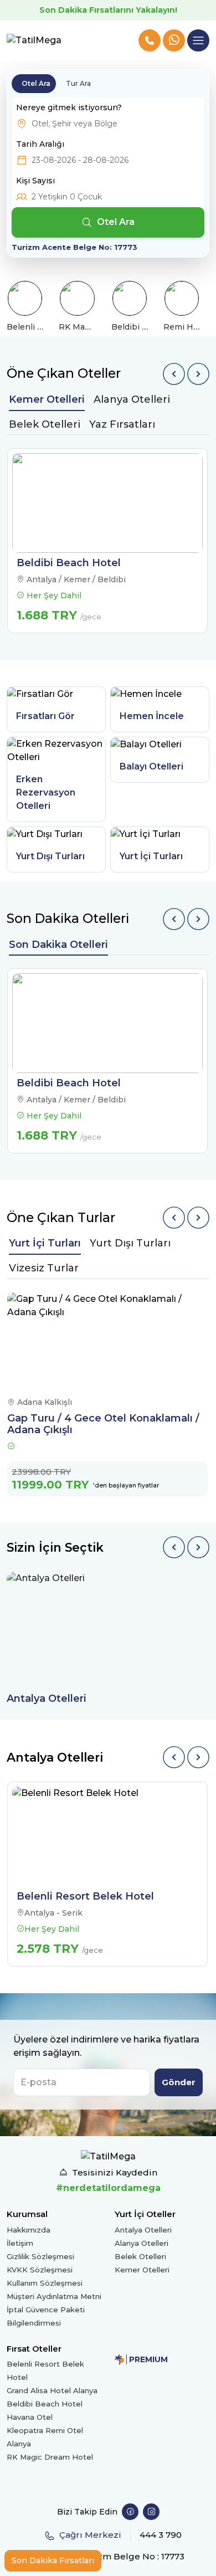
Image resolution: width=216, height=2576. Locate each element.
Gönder (179, 2082)
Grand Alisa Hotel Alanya (52, 2390)
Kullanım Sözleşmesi (45, 2283)
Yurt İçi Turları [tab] (45, 1243)
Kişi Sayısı (35, 181)
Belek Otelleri (140, 2256)
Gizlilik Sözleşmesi (40, 2256)
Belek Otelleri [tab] (45, 424)
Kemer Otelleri (142, 2270)
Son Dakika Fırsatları (53, 2560)
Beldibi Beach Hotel (45, 2404)
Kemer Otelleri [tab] (47, 399)
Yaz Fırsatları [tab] (122, 424)
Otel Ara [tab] (36, 83)
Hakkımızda (29, 2230)
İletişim (20, 2243)
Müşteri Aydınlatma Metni (54, 2296)
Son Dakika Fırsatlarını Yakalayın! (108, 10)
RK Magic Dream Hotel (50, 2457)
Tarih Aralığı (40, 144)
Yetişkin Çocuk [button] (67, 197)
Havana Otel (30, 2417)
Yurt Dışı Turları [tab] (130, 1243)
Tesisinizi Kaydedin (115, 2172)
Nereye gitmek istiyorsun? (69, 107)
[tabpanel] (108, 541)
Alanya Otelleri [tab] (132, 399)
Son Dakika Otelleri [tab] (58, 945)
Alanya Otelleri (142, 2243)
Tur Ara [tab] (78, 83)
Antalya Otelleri (143, 2230)
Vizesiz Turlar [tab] (44, 1268)
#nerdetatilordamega (108, 2188)
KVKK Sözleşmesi (40, 2270)
